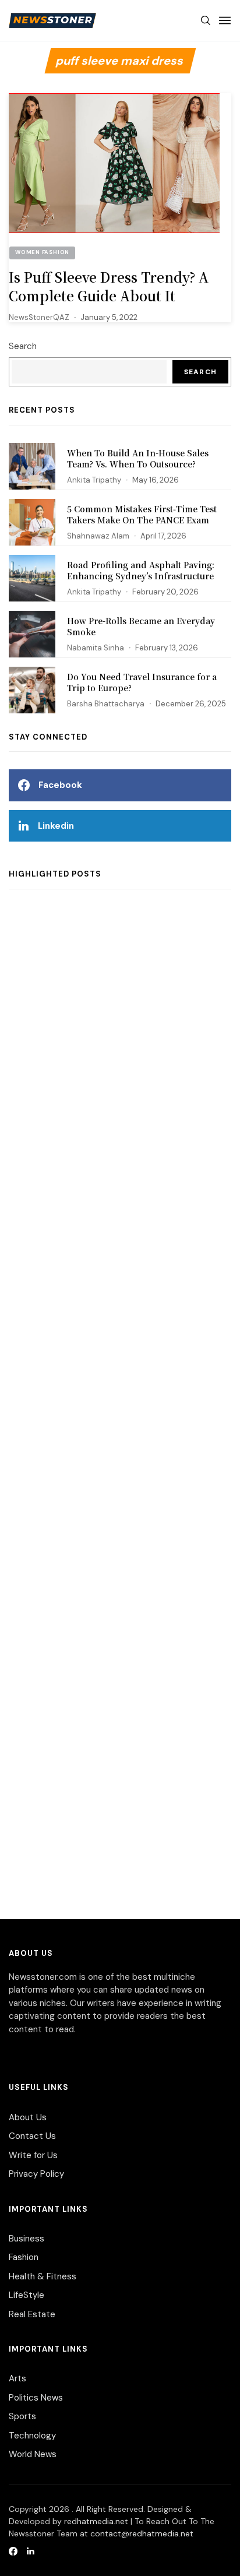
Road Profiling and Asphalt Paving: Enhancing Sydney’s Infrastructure (141, 571)
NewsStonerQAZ (39, 317)
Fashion (24, 2257)
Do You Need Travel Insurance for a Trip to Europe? (142, 682)
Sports (22, 2416)
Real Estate (32, 2314)
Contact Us (32, 2136)
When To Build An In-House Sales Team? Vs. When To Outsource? (138, 459)
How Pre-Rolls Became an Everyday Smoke (141, 627)
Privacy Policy (36, 2174)
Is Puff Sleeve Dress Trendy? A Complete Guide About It (109, 286)
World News (33, 2454)
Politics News (36, 2398)
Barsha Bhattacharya (106, 704)
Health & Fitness (43, 2276)
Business (27, 2239)
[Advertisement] (120, 1413)
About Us (28, 2117)
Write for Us (33, 2155)
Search (23, 346)
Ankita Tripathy (94, 480)
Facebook (60, 785)
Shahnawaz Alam (98, 536)
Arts (17, 2378)
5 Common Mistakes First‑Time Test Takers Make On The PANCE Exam (142, 515)
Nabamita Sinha (96, 648)
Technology (32, 2436)
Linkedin (56, 826)
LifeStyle (27, 2295)
